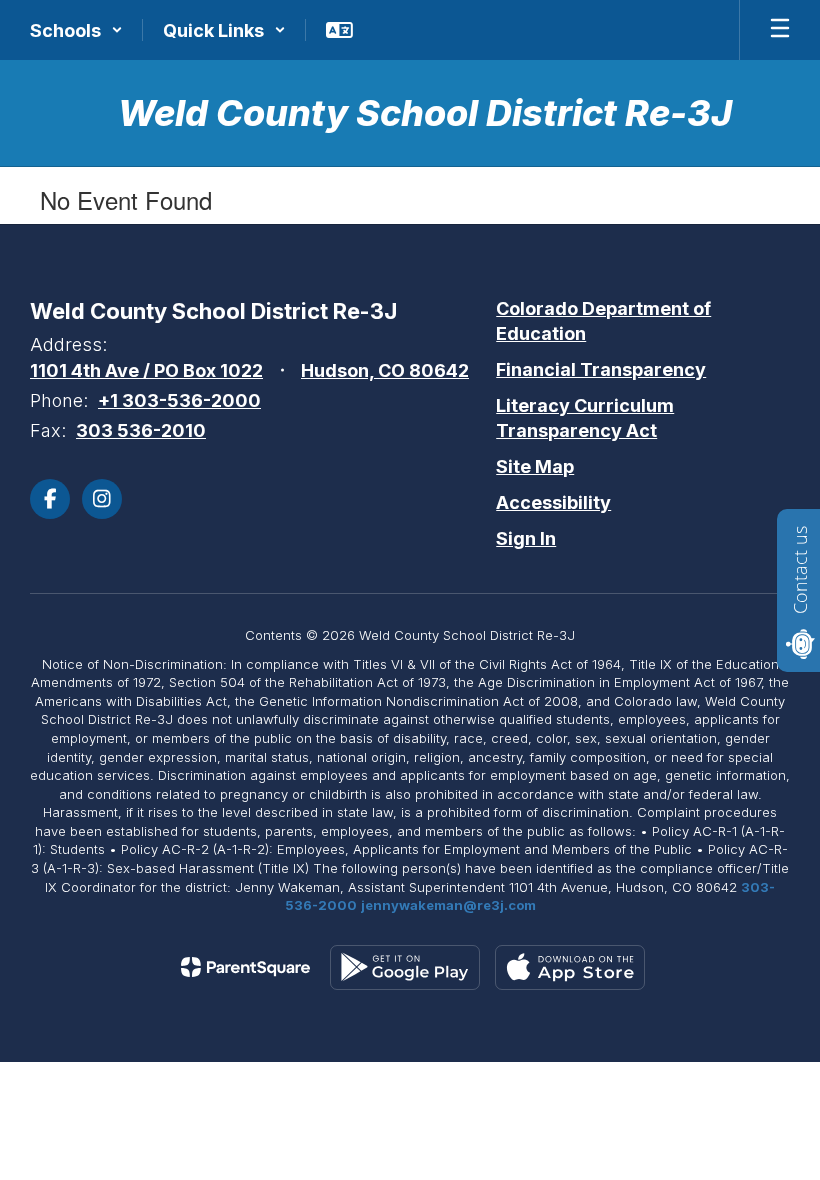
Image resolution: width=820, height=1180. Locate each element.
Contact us (800, 570)
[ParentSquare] (245, 967)
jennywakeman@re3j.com (448, 905)
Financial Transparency (601, 369)
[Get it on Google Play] (405, 967)
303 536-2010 (141, 430)
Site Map (535, 466)
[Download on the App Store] (570, 967)
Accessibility (553, 502)
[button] (76, 30)
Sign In (526, 538)
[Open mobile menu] (780, 30)
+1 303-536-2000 (179, 400)
